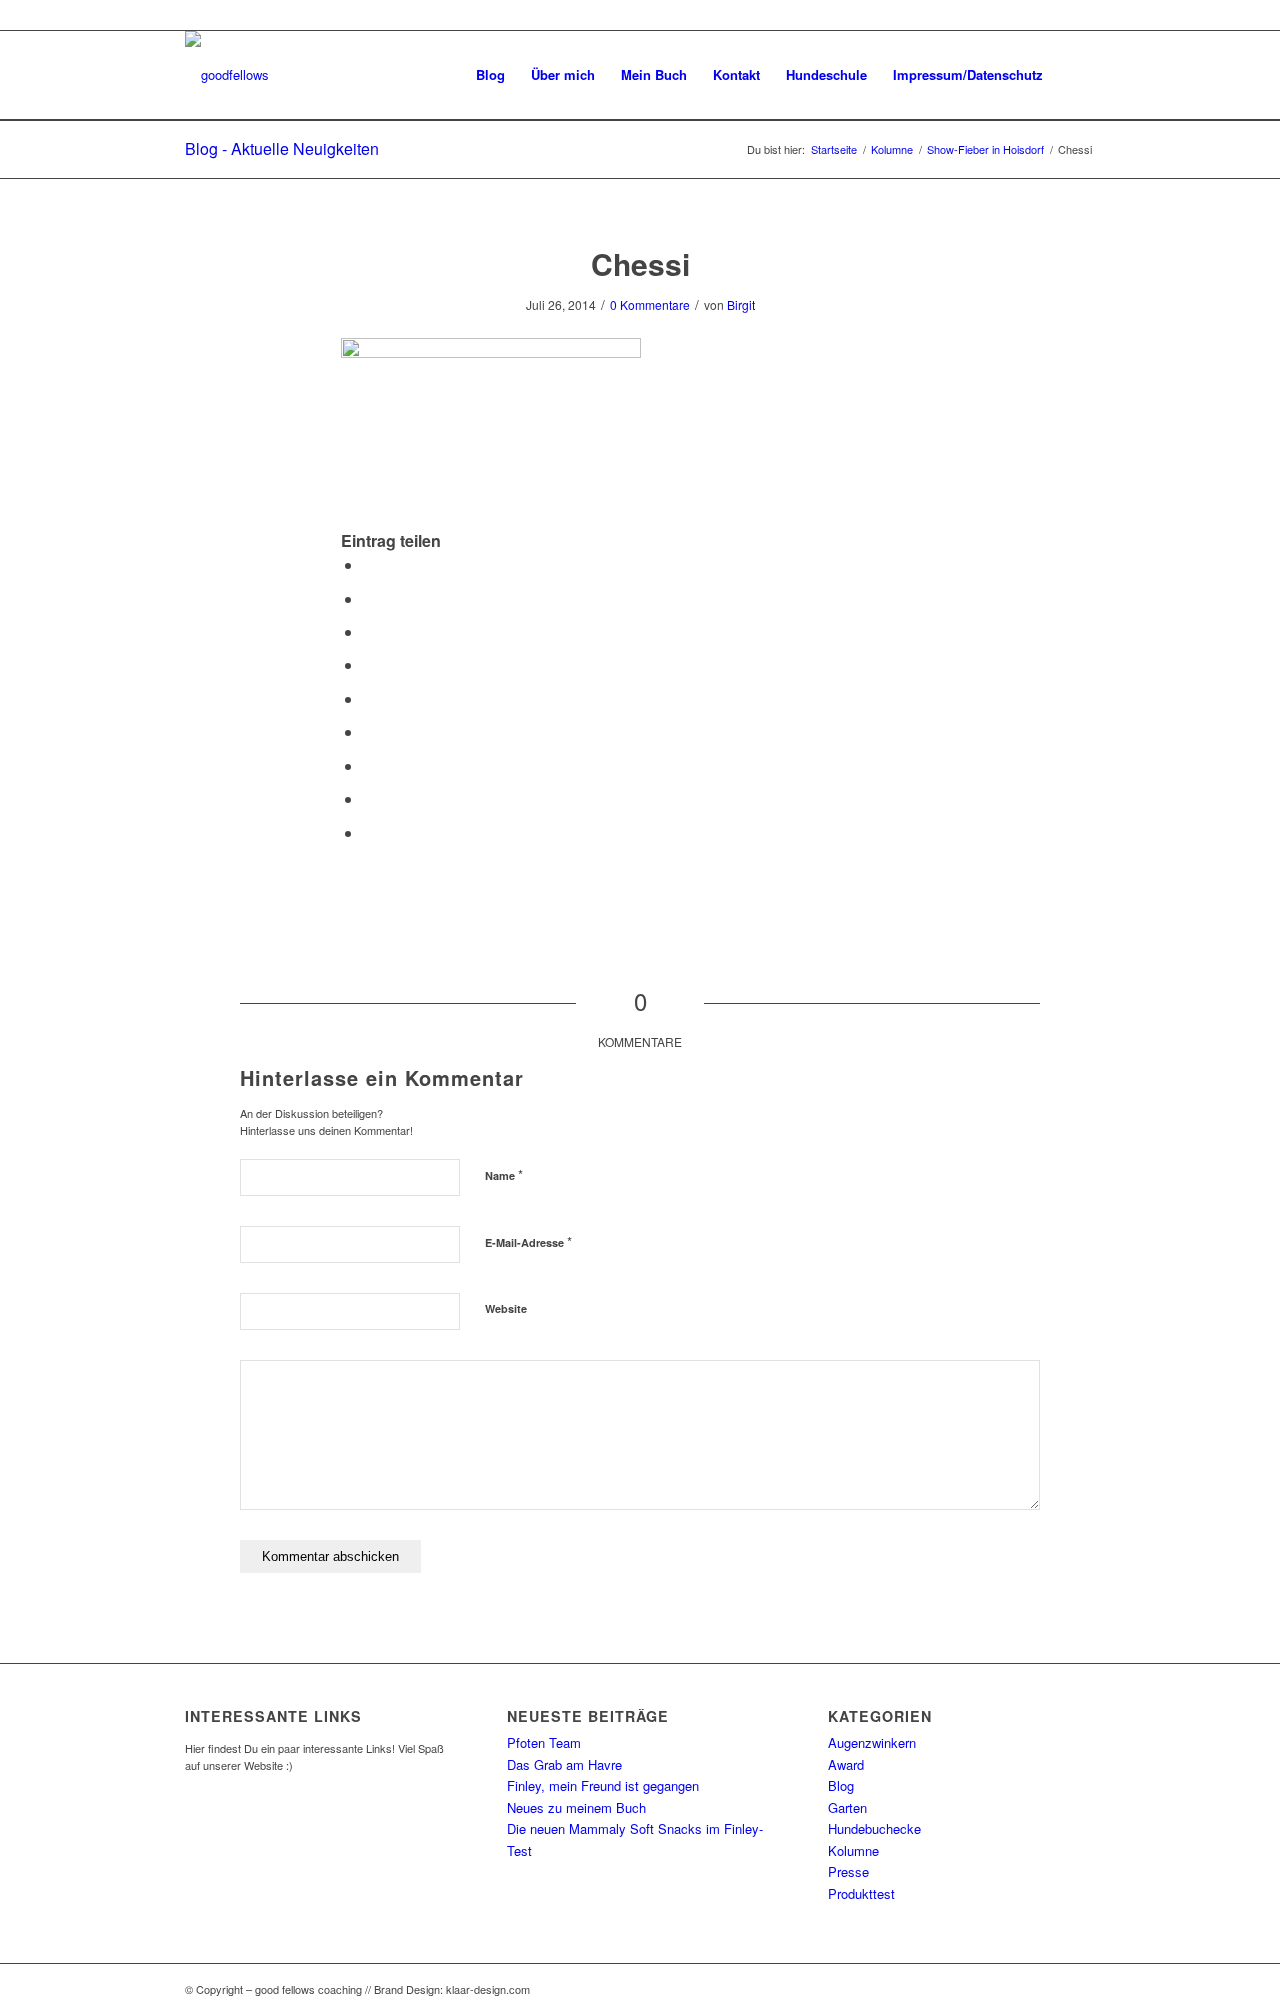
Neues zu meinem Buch (576, 1807)
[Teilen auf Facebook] (369, 564)
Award (846, 1764)
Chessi (640, 263)
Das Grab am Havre (564, 1764)
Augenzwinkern (872, 1742)
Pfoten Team (544, 1742)
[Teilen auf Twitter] (369, 598)
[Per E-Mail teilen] (369, 832)
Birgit (741, 304)
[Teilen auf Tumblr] (369, 731)
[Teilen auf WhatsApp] (369, 631)
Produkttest (861, 1893)
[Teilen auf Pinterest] (369, 664)
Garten (847, 1807)
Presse (848, 1871)
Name (504, 1174)
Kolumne (853, 1850)
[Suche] (1075, 75)
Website (506, 1308)
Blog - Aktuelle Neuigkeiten (282, 148)
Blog (841, 1785)
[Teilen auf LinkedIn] (369, 698)
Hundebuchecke (874, 1828)
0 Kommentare (650, 304)
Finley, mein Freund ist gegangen (603, 1785)
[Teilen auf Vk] (369, 765)
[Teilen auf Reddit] (369, 798)
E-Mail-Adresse (528, 1241)
